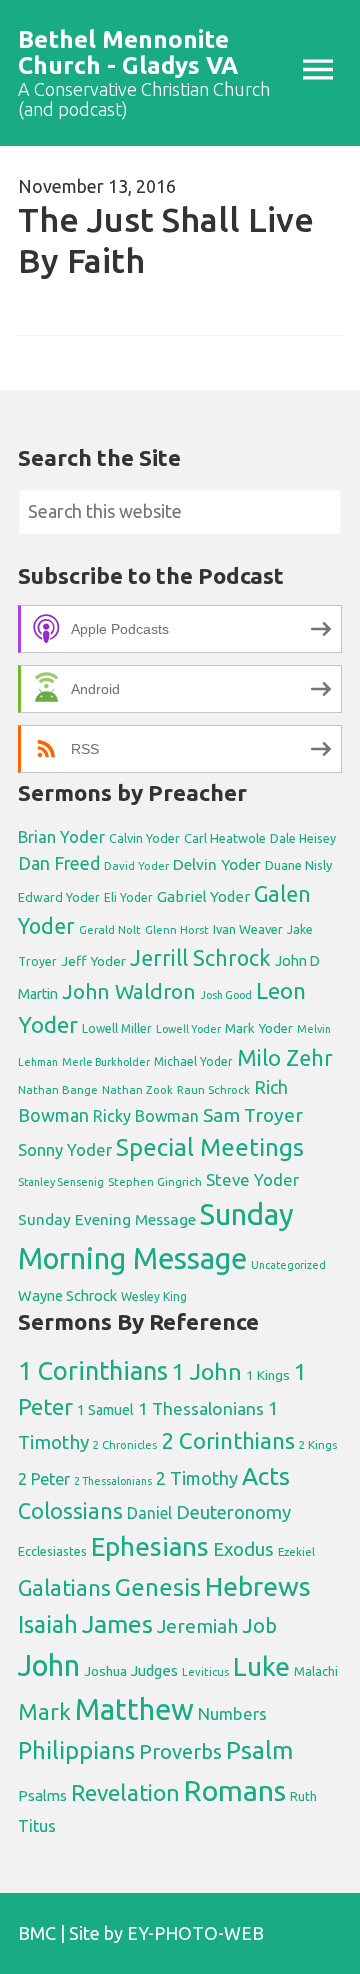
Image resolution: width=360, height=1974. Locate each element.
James (117, 1624)
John (49, 1665)
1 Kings (268, 1375)
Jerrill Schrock (200, 958)
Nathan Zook (137, 1089)
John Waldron (129, 991)
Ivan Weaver (248, 929)
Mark (44, 1711)
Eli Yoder (128, 897)
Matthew (134, 1709)
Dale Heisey (303, 838)
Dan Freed (59, 863)
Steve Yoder (252, 1179)
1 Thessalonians (201, 1408)
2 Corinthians (228, 1440)
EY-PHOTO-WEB (195, 1933)
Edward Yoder (59, 897)
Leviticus (205, 1672)
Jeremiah (197, 1626)
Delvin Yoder (217, 864)
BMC (37, 1933)
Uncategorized (288, 1265)
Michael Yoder (193, 1061)
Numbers (232, 1713)
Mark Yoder (259, 1028)
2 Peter (44, 1479)
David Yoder (136, 865)
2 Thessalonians (113, 1481)
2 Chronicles (125, 1445)
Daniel (149, 1513)
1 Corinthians (93, 1370)
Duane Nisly (298, 865)
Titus (37, 1826)
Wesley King (154, 1296)
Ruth (303, 1796)
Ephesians (150, 1546)
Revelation (125, 1792)
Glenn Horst (177, 929)
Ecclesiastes (52, 1551)
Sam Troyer (253, 1115)
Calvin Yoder (144, 838)
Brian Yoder (61, 837)
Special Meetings (210, 1147)
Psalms (42, 1795)
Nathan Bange (58, 1089)
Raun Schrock (213, 1089)
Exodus (243, 1549)
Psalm (259, 1750)
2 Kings (318, 1444)
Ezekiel (296, 1551)
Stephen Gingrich (155, 1181)
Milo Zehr (285, 1058)
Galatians (64, 1588)
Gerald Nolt (110, 929)
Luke (261, 1666)
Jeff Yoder (93, 961)
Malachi (316, 1671)
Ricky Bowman (146, 1116)
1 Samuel (105, 1410)
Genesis (158, 1587)
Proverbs (180, 1751)
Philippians (76, 1750)
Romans (235, 1790)
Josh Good (226, 995)
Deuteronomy (233, 1512)
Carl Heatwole (225, 838)
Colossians (70, 1511)
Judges (154, 1670)
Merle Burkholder (106, 1062)
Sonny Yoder (65, 1150)
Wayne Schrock (67, 1295)
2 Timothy (197, 1478)
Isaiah (48, 1624)
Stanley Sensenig (61, 1182)
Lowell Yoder (188, 1029)
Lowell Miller (117, 1028)
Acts (266, 1476)
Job (259, 1625)
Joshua (105, 1671)
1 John (207, 1371)
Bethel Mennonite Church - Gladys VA (128, 52)
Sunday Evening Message (107, 1219)
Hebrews (258, 1586)
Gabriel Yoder (203, 896)
